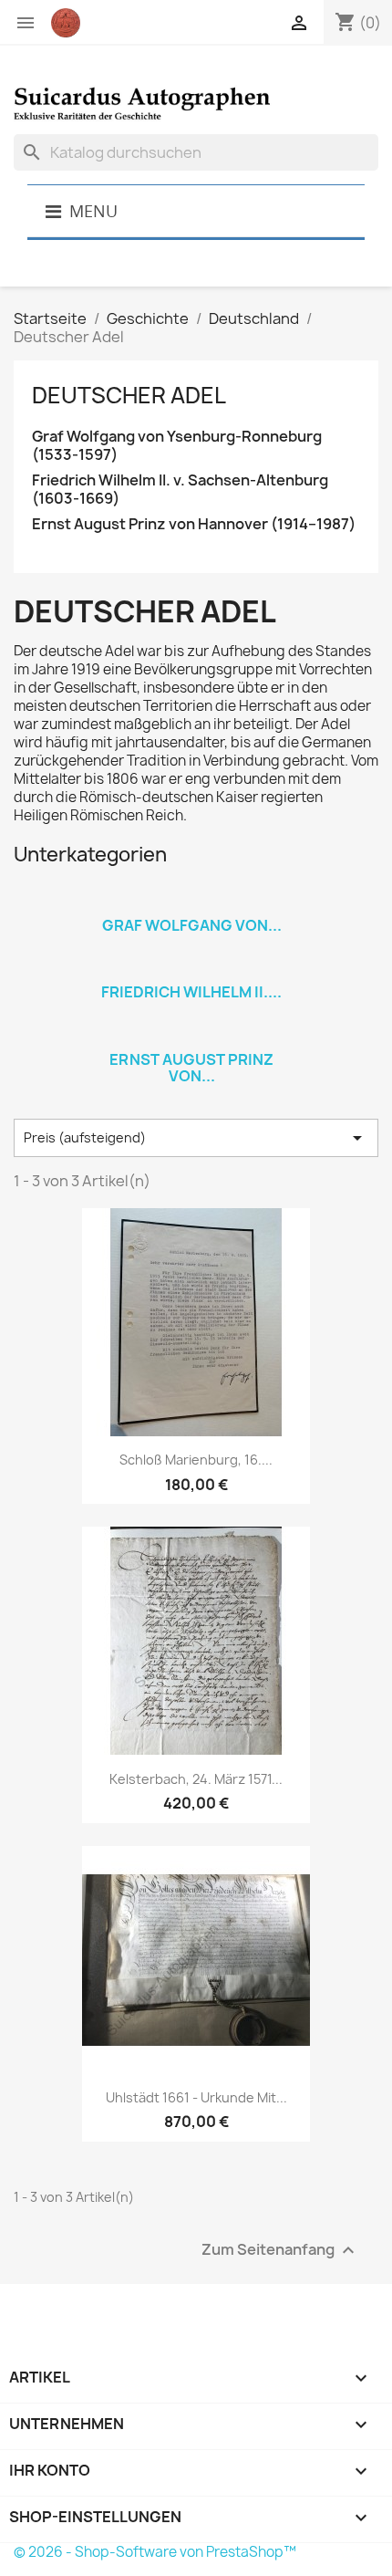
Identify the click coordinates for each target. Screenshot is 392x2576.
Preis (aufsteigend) (196, 1138)
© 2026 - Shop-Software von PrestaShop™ (155, 2552)
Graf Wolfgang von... (192, 925)
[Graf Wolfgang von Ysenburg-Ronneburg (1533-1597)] (191, 902)
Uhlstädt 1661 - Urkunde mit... (196, 2097)
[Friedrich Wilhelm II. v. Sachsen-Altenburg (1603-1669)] (191, 968)
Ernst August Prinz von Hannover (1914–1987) (194, 524)
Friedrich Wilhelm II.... (191, 992)
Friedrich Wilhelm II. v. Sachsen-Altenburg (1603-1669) (180, 490)
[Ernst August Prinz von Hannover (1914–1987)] (191, 1036)
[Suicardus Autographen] (196, 98)
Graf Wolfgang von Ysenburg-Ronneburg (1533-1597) (177, 446)
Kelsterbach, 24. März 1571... (196, 1779)
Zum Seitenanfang (280, 2250)
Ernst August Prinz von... (191, 1068)
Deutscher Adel (129, 395)
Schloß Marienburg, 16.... (196, 1460)
